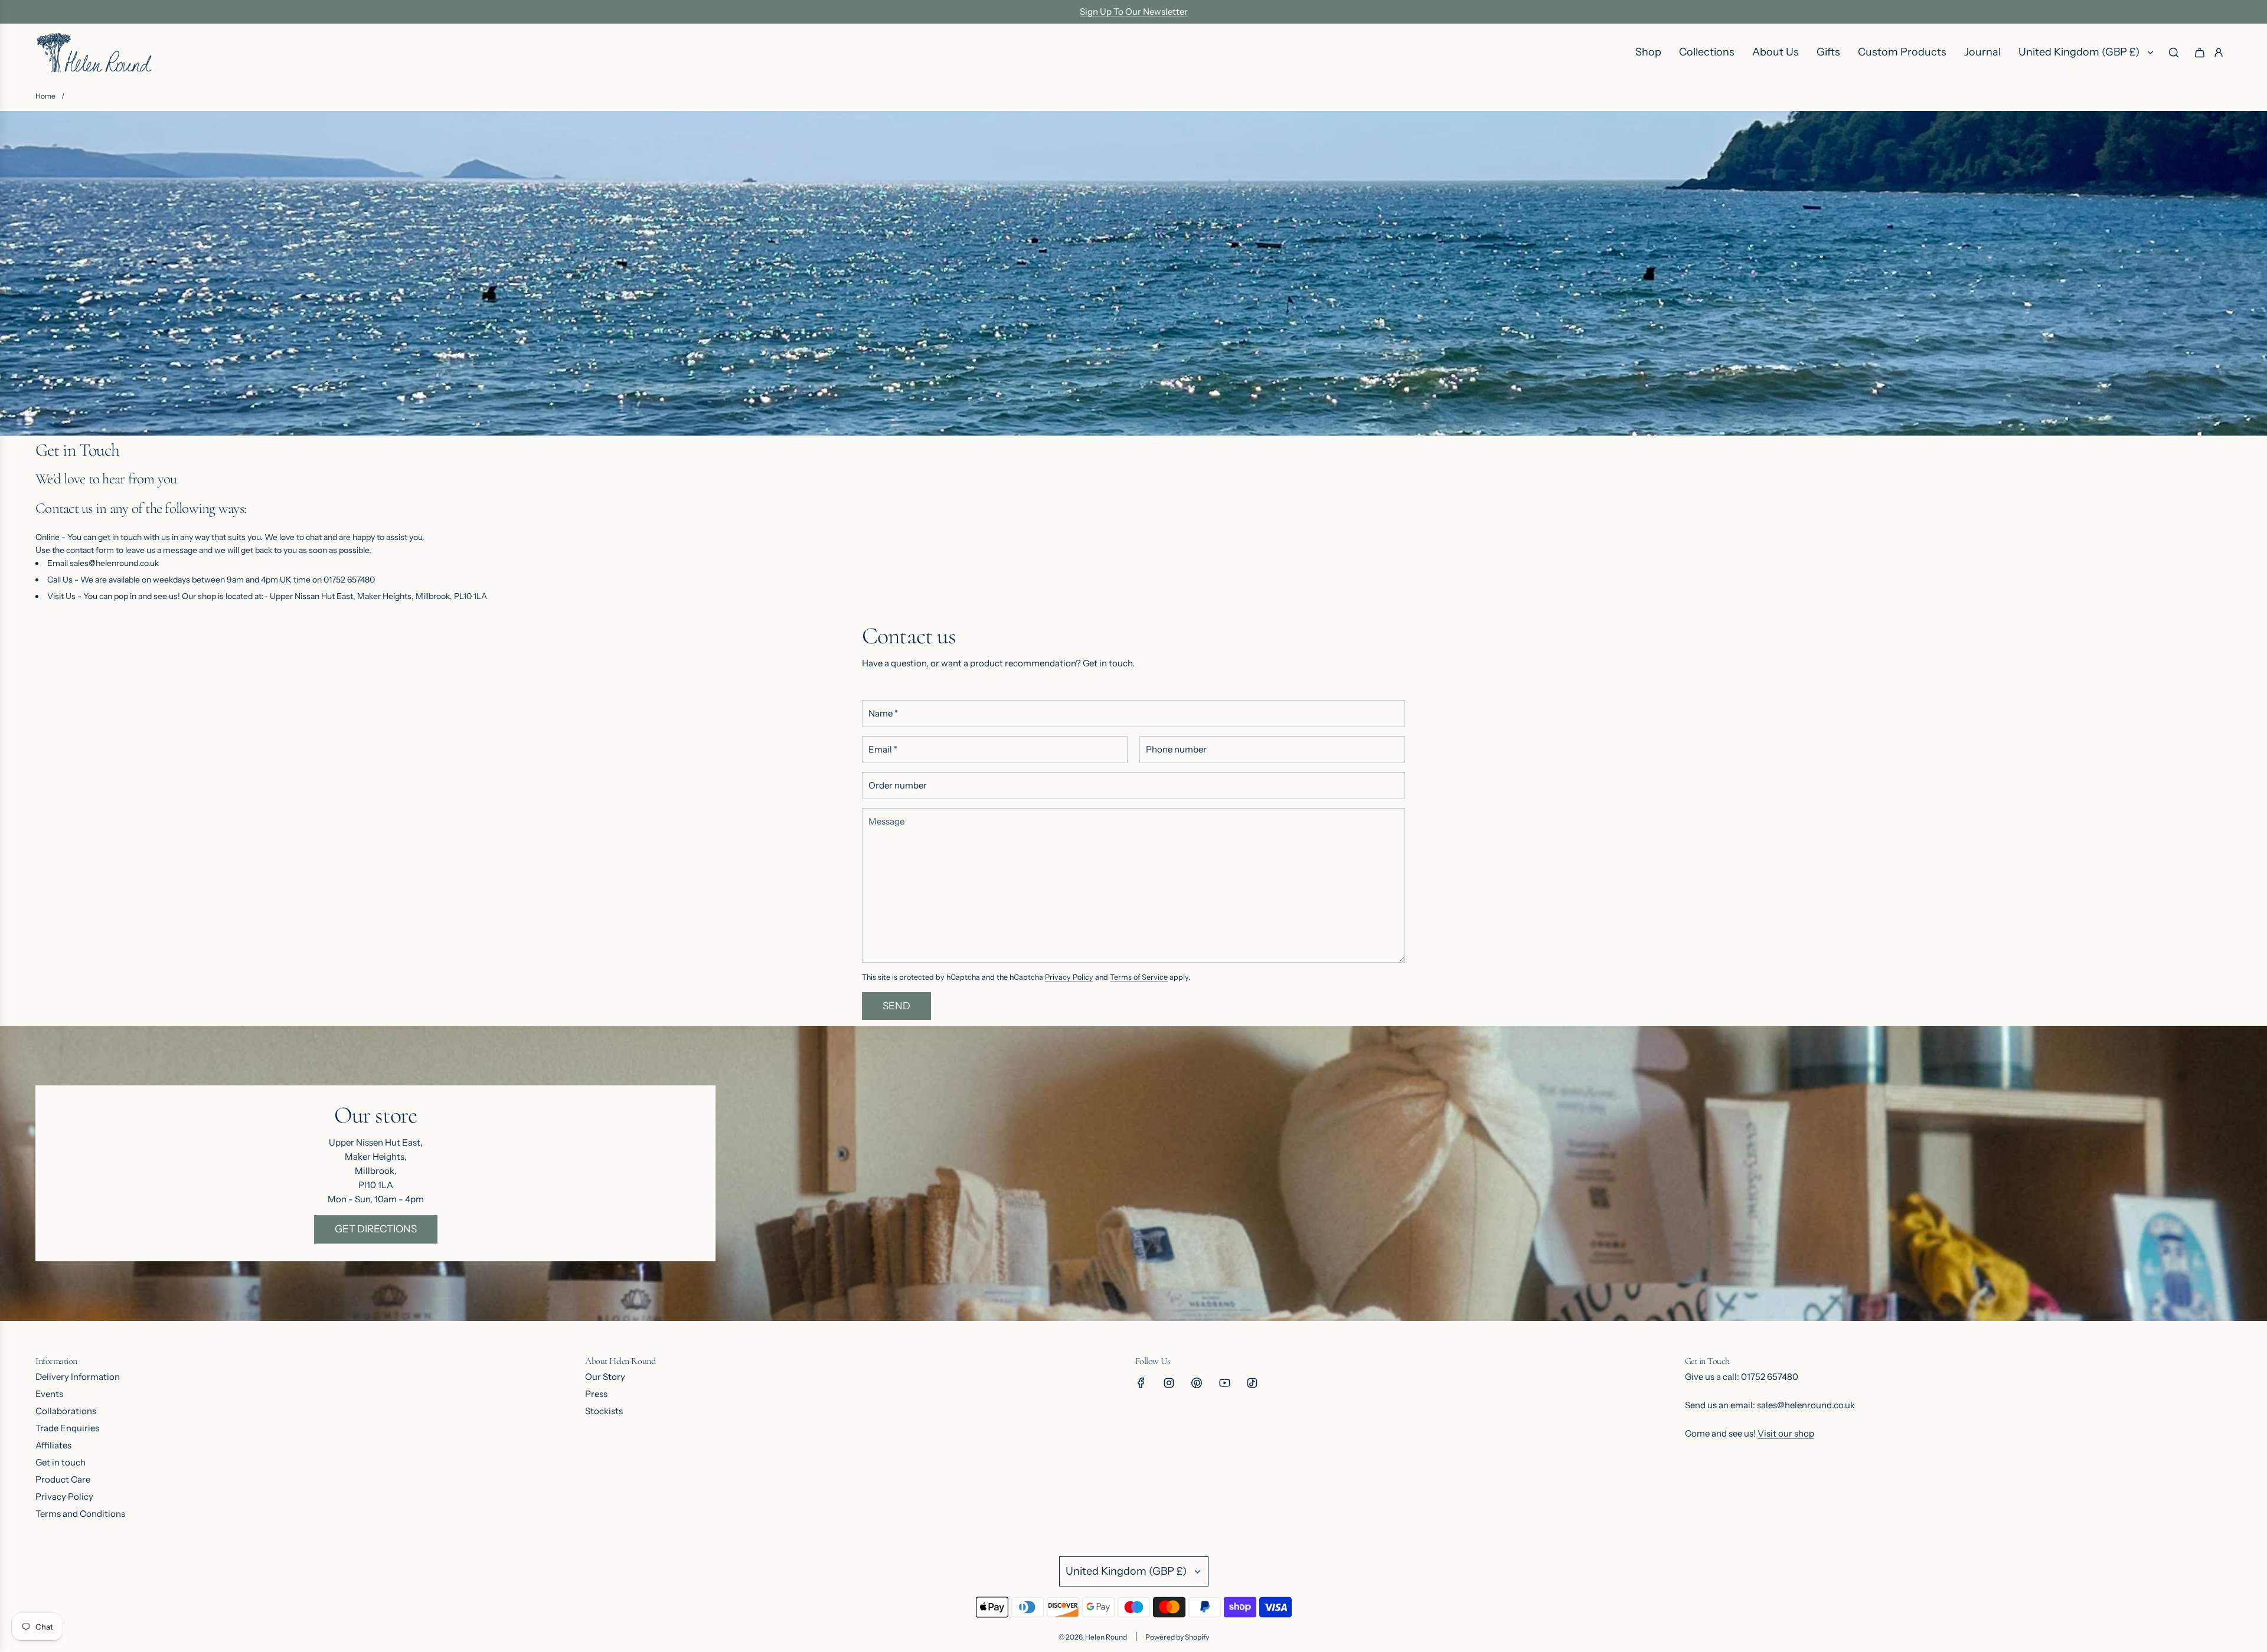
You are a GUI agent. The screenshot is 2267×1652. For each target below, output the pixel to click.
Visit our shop (1786, 1433)
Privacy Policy (1069, 977)
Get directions (376, 1229)
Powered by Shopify (1177, 1637)
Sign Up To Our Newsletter (1134, 12)
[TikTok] (1252, 1383)
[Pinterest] (1197, 1383)
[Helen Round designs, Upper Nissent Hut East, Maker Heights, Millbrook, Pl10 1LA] (1133, 1173)
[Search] (2174, 53)
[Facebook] (1141, 1383)
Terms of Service (1139, 977)
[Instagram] (1169, 1383)
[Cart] (2200, 53)
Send (896, 1006)
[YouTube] (1224, 1383)
